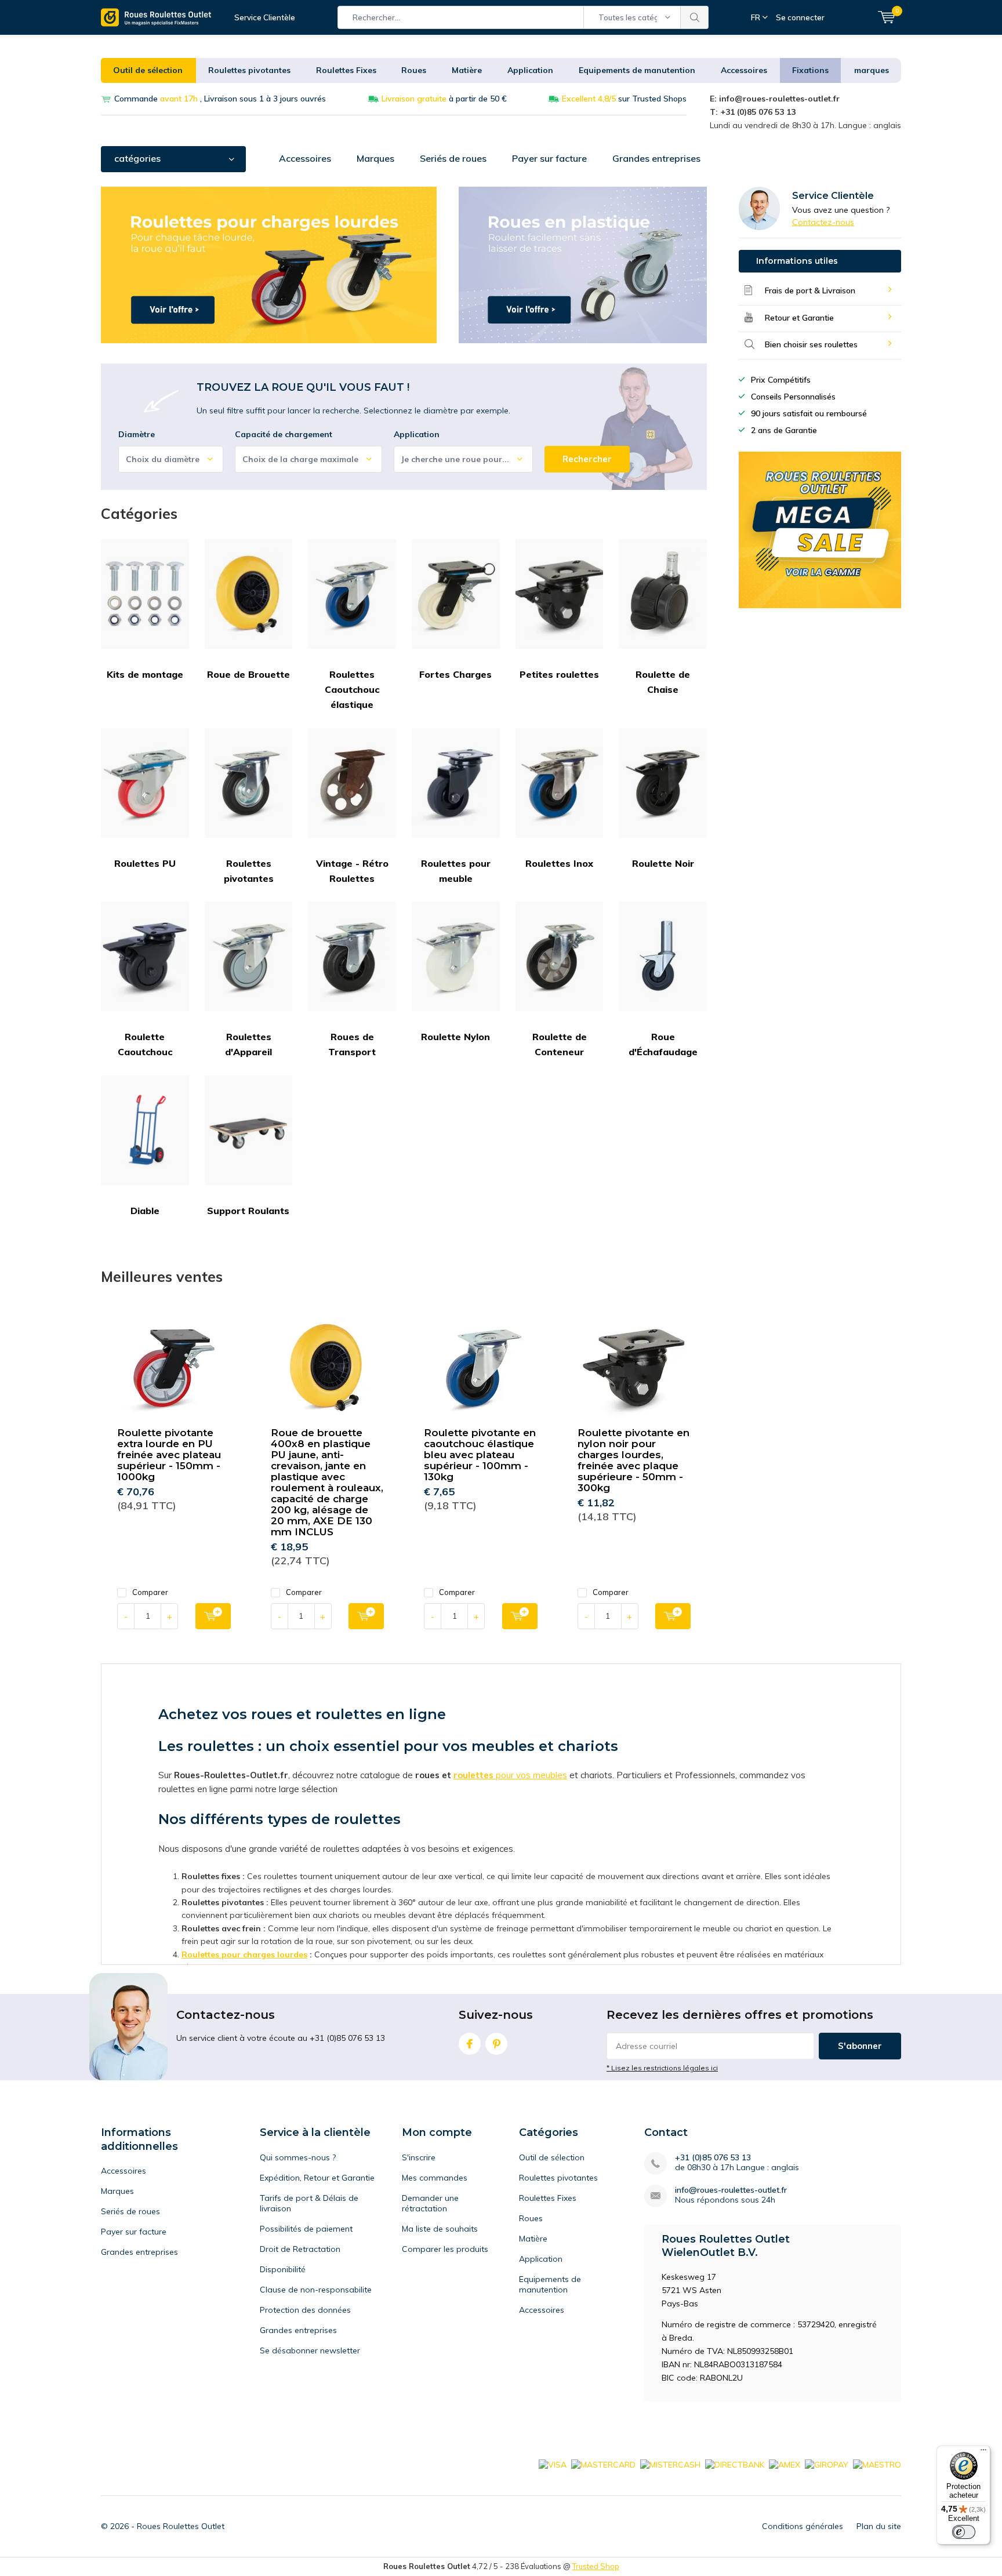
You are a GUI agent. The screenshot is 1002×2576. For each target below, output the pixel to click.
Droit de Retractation (300, 2249)
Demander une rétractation (430, 2203)
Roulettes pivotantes (249, 70)
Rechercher (695, 17)
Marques (375, 158)
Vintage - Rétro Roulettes (352, 871)
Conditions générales (803, 2526)
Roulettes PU (145, 863)
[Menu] (983, 2453)
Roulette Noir (663, 863)
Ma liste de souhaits (440, 2229)
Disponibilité (283, 2269)
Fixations (810, 70)
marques (872, 70)
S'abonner (860, 2046)
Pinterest (496, 2044)
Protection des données (305, 2310)
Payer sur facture (549, 158)
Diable (145, 1211)
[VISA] (553, 2464)
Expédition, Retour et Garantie (317, 2178)
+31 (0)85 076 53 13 (713, 2158)
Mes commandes (435, 2178)
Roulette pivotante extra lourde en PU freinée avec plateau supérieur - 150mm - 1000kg (169, 1455)
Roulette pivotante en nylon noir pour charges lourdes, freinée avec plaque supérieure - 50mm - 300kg (633, 1460)
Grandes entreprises (656, 158)
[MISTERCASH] (670, 2464)
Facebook (470, 2044)
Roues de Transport (352, 1044)
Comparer (150, 1592)
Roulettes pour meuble (456, 871)
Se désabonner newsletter (310, 2350)
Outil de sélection (148, 70)
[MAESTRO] (877, 2464)
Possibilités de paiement (306, 2229)
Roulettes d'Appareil (248, 1044)
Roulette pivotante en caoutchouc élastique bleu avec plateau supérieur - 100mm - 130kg (480, 1455)
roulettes (473, 1775)
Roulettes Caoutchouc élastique (352, 690)
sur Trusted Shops (624, 99)
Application (530, 70)
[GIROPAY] (827, 2464)
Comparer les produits (445, 2249)
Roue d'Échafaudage (663, 1044)
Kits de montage (145, 674)
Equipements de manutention (637, 70)
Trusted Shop (596, 2566)
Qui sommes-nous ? (298, 2157)
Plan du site (879, 2526)
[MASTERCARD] (603, 2464)
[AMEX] (785, 2464)
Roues (414, 70)
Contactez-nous (823, 222)
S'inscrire (419, 2157)
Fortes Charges (455, 674)
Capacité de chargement (284, 434)
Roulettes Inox (559, 863)
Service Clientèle (265, 17)
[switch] (964, 2532)
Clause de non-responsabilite (316, 2290)
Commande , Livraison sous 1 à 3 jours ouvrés (220, 99)
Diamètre (137, 434)
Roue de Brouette (248, 674)
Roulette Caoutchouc (145, 1044)
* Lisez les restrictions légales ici (662, 2068)
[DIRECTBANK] (735, 2464)
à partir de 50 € (444, 99)
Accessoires (744, 70)
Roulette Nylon (455, 1037)
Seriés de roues (453, 158)
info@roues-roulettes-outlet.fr (731, 2190)
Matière (467, 70)
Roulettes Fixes (346, 70)
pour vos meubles (530, 1775)
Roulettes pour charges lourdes (244, 1954)
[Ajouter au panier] (213, 1616)
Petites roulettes (559, 674)
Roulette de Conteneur (560, 1044)
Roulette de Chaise (663, 682)
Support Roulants (248, 1211)
